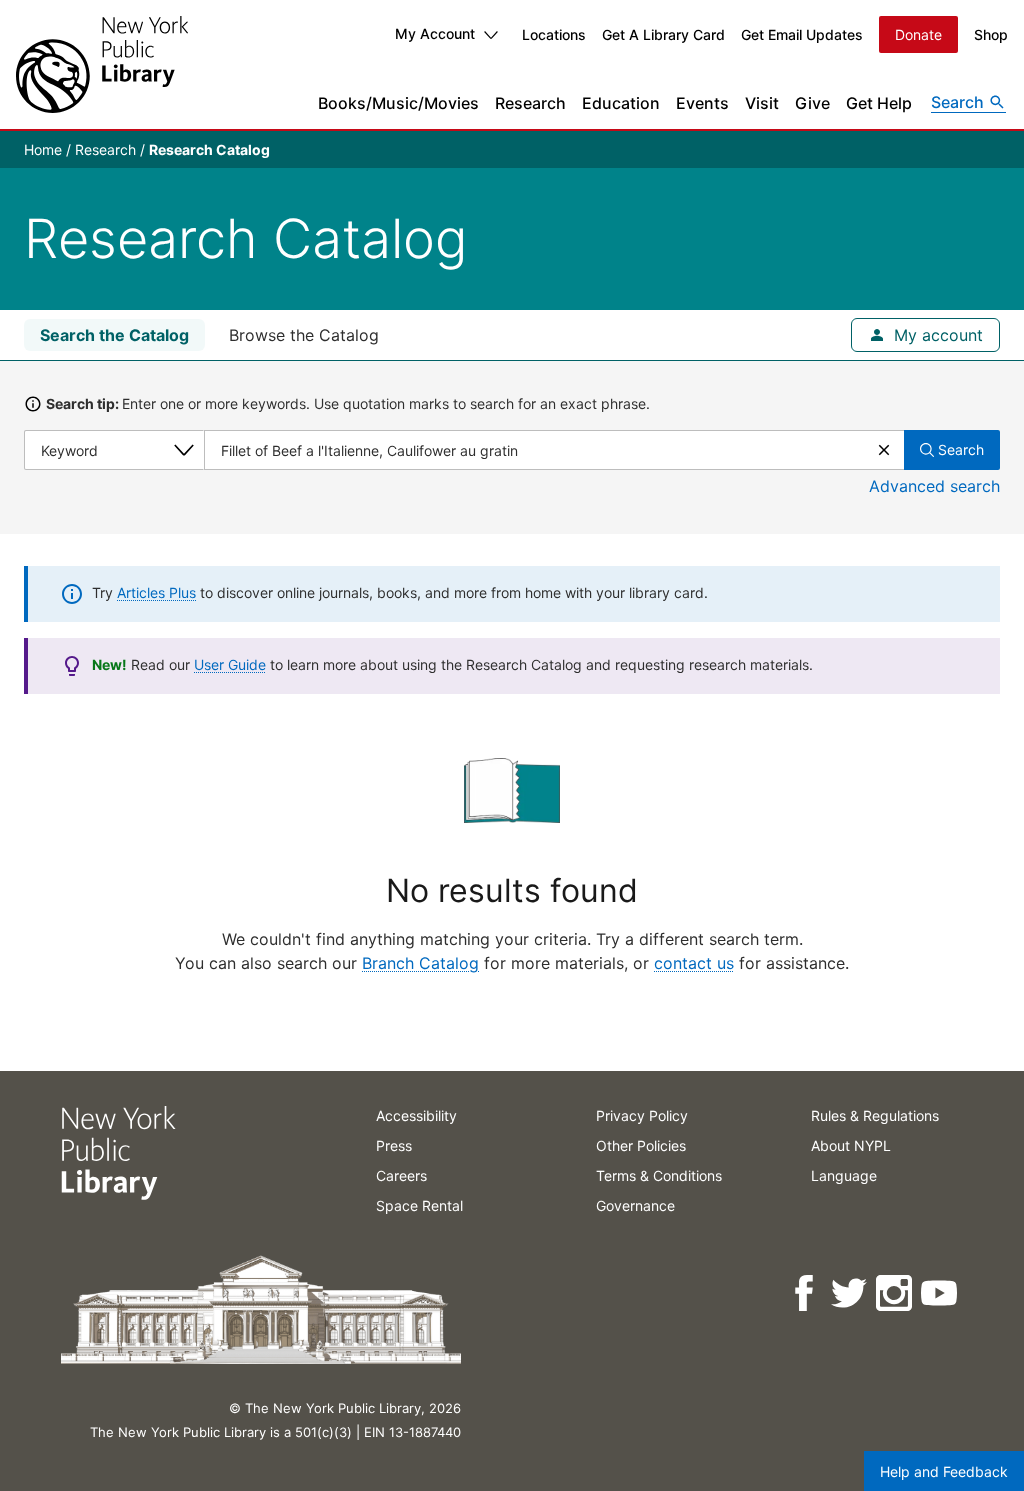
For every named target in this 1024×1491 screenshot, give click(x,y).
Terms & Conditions (659, 1175)
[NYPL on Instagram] (895, 1293)
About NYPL (851, 1145)
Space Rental (419, 1205)
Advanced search (934, 486)
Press (394, 1145)
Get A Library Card (663, 34)
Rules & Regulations (875, 1115)
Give (812, 103)
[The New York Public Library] (102, 64)
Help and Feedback (944, 1471)
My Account (435, 33)
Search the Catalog (114, 335)
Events (702, 103)
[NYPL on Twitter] (850, 1293)
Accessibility (416, 1115)
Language (844, 1175)
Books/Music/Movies (398, 103)
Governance (635, 1205)
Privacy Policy (642, 1115)
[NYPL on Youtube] (940, 1293)
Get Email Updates (802, 34)
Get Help (879, 103)
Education (621, 103)
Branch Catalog (420, 963)
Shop (991, 34)
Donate (918, 34)
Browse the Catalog (304, 335)
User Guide (230, 664)
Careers (401, 1175)
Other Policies (641, 1145)
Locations (554, 34)
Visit (762, 103)
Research (530, 103)
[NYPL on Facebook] (805, 1293)
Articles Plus (156, 592)
